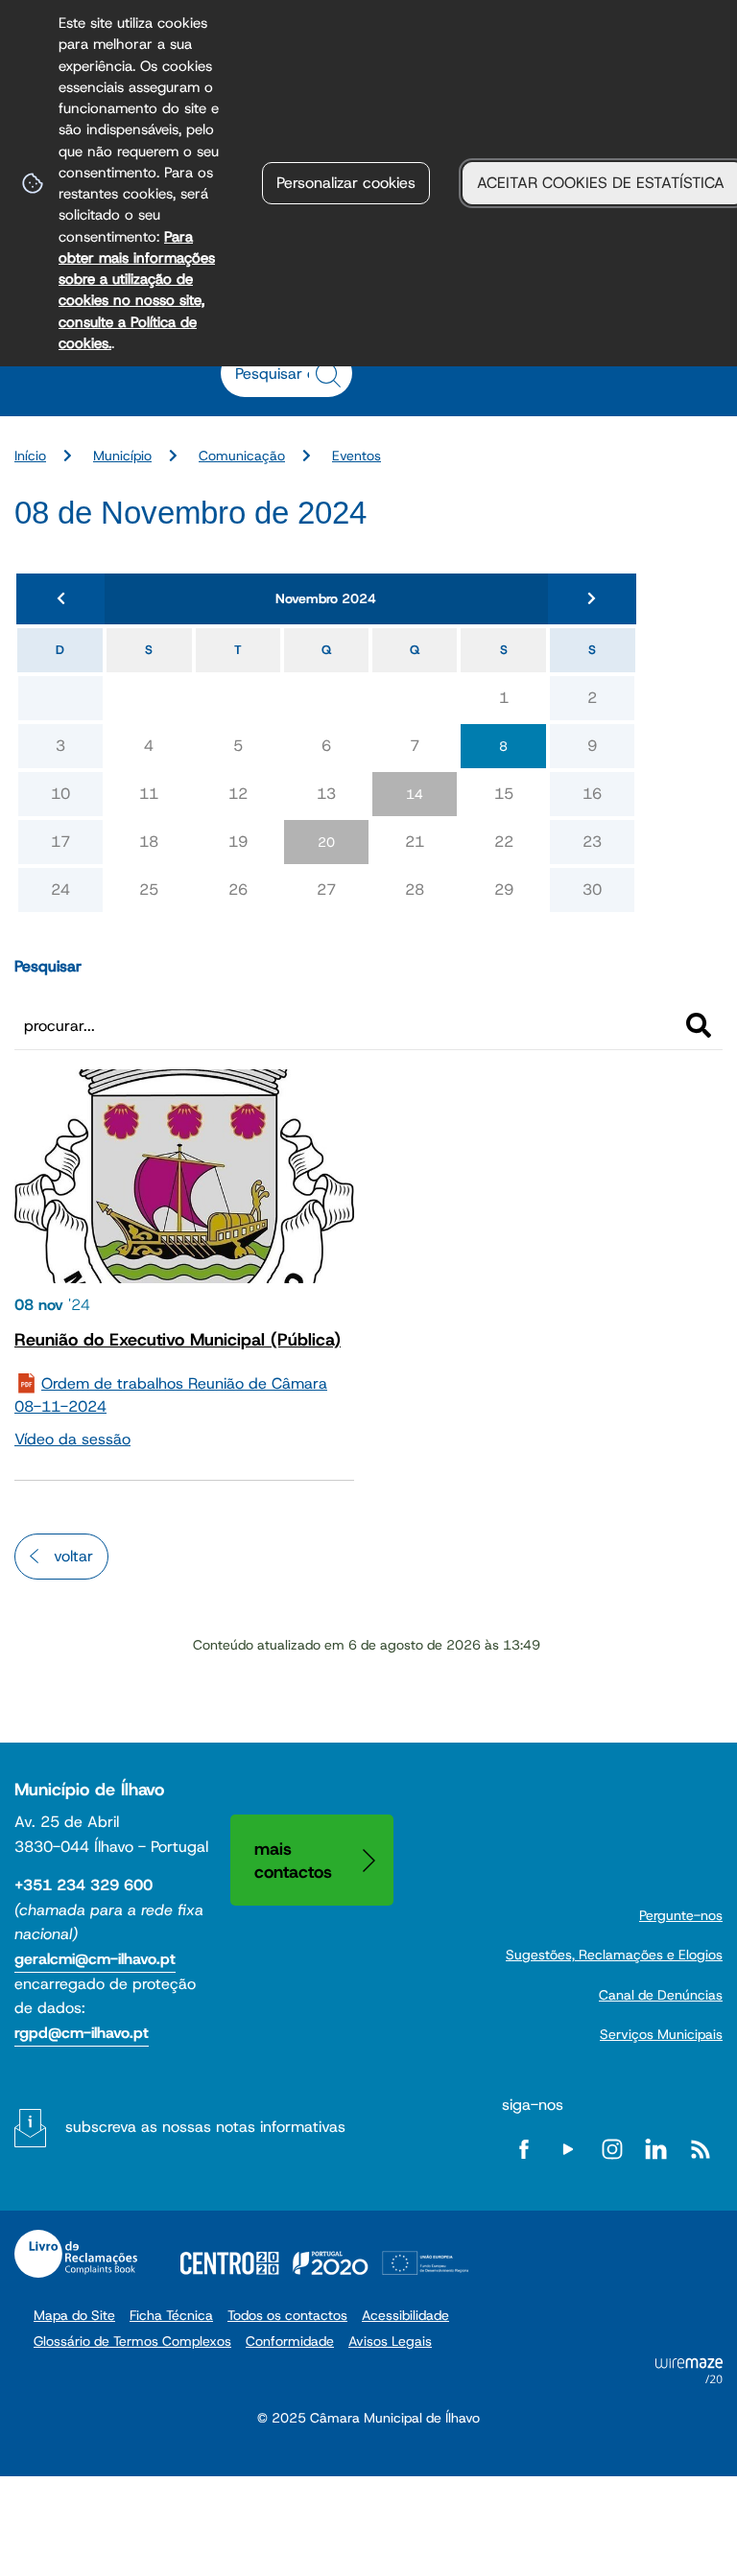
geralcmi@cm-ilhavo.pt (95, 1959)
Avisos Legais (390, 2341)
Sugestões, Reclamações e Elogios (614, 1955)
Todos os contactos (287, 2315)
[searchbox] (276, 373)
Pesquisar (48, 966)
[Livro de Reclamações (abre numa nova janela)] (76, 2254)
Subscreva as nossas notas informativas (205, 2127)
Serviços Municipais (661, 2034)
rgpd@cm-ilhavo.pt (82, 2033)
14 (415, 794)
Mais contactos (293, 1860)
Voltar (73, 1556)
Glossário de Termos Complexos (132, 2341)
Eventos (357, 456)
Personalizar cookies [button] (346, 183)
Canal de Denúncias (661, 1995)
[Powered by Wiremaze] (689, 2378)
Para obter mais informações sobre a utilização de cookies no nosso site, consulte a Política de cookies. (137, 290)
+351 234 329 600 (83, 1885)
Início (30, 456)
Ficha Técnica (171, 2315)
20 (326, 842)
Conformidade (290, 2341)
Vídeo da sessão (72, 1439)
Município (122, 456)
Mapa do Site (74, 2315)
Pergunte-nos (681, 1915)
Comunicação (242, 456)
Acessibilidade (405, 2315)
